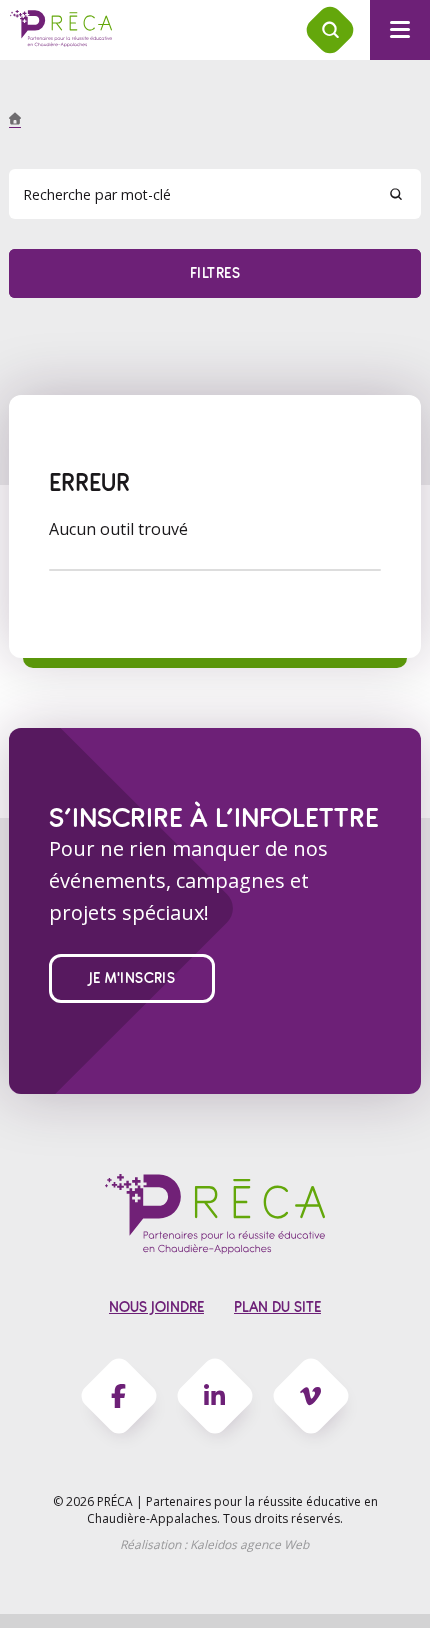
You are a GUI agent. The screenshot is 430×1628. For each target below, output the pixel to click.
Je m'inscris (132, 978)
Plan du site (277, 1307)
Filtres (215, 273)
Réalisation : (214, 1544)
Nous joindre (156, 1307)
